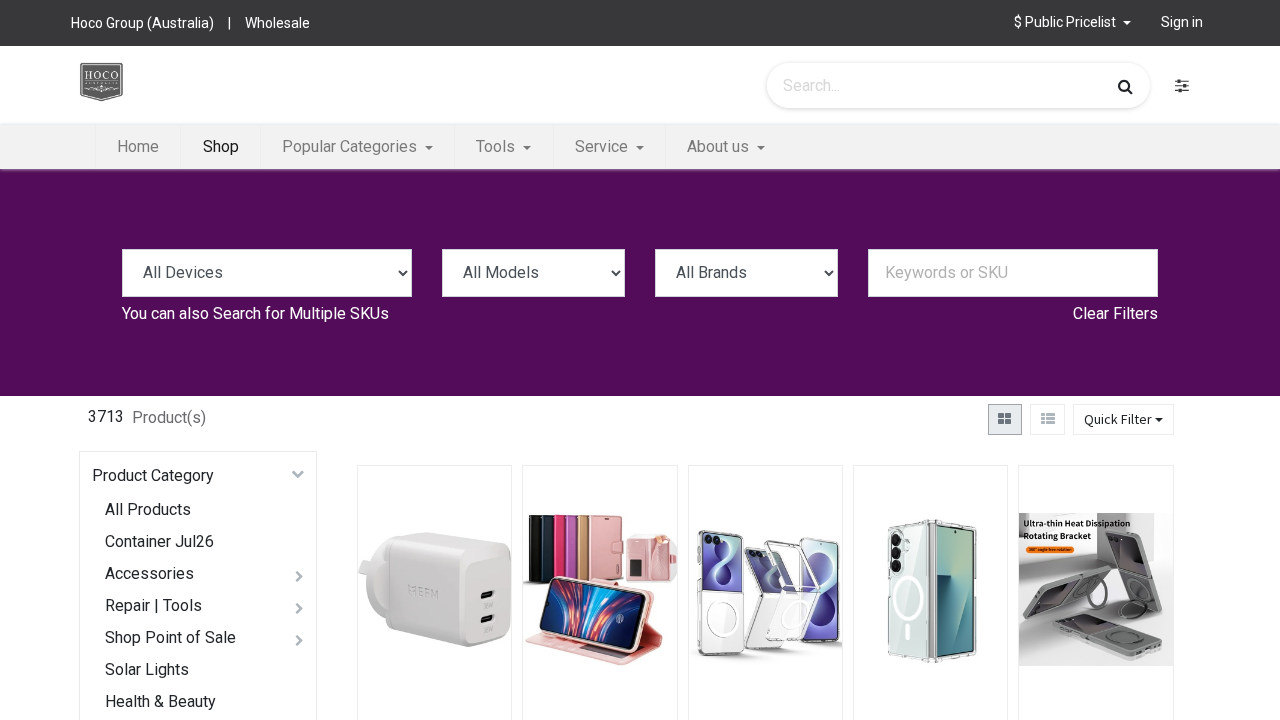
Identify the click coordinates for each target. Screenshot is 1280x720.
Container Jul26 (159, 541)
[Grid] (1005, 419)
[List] (1047, 419)
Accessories (149, 573)
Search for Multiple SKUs (301, 313)
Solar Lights (147, 669)
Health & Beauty (160, 701)
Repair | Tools (153, 605)
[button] (477, 564)
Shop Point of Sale (170, 637)
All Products (148, 509)
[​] (1182, 85)
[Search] (1125, 86)
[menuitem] (138, 147)
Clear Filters (1115, 313)
